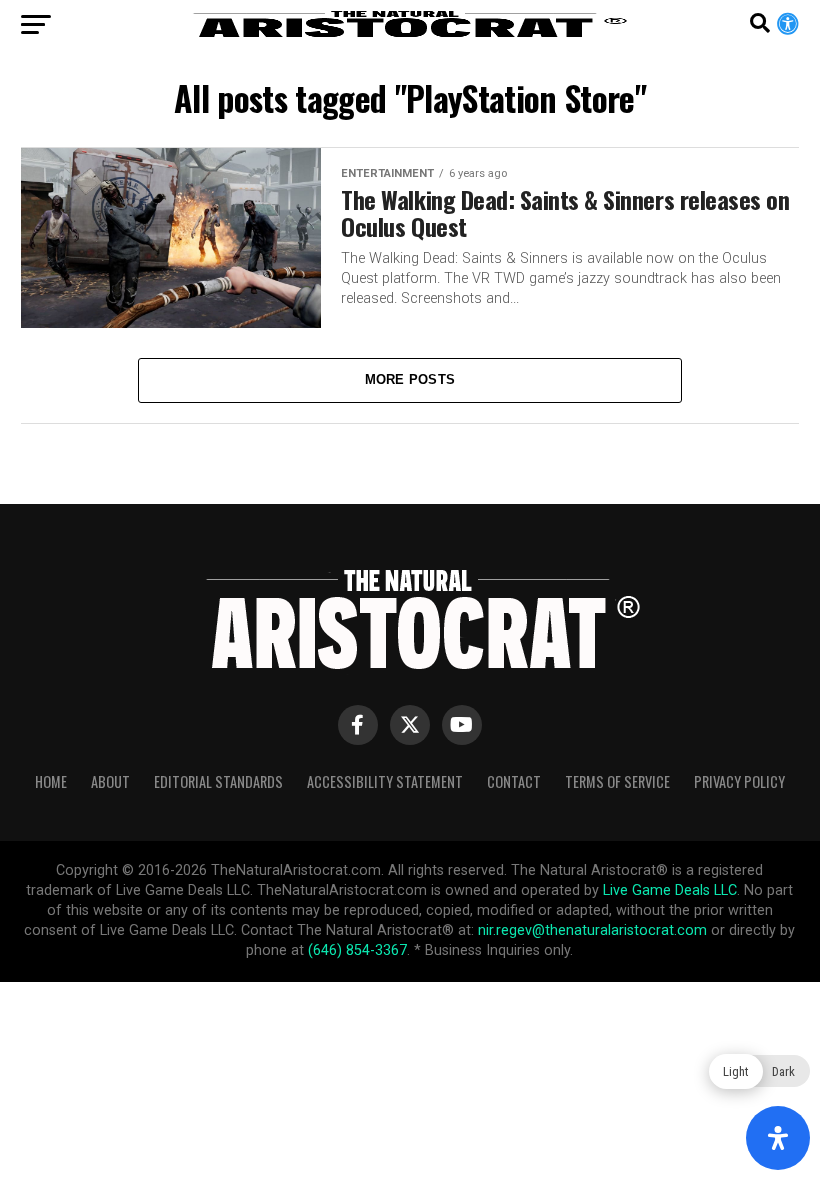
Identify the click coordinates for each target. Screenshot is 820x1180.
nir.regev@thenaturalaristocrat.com (592, 930)
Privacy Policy (739, 781)
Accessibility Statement (385, 781)
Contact (514, 781)
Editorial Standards (218, 781)
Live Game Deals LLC (670, 890)
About (110, 781)
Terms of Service (617, 781)
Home (51, 781)
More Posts (410, 379)
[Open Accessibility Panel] (778, 1138)
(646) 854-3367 (357, 950)
